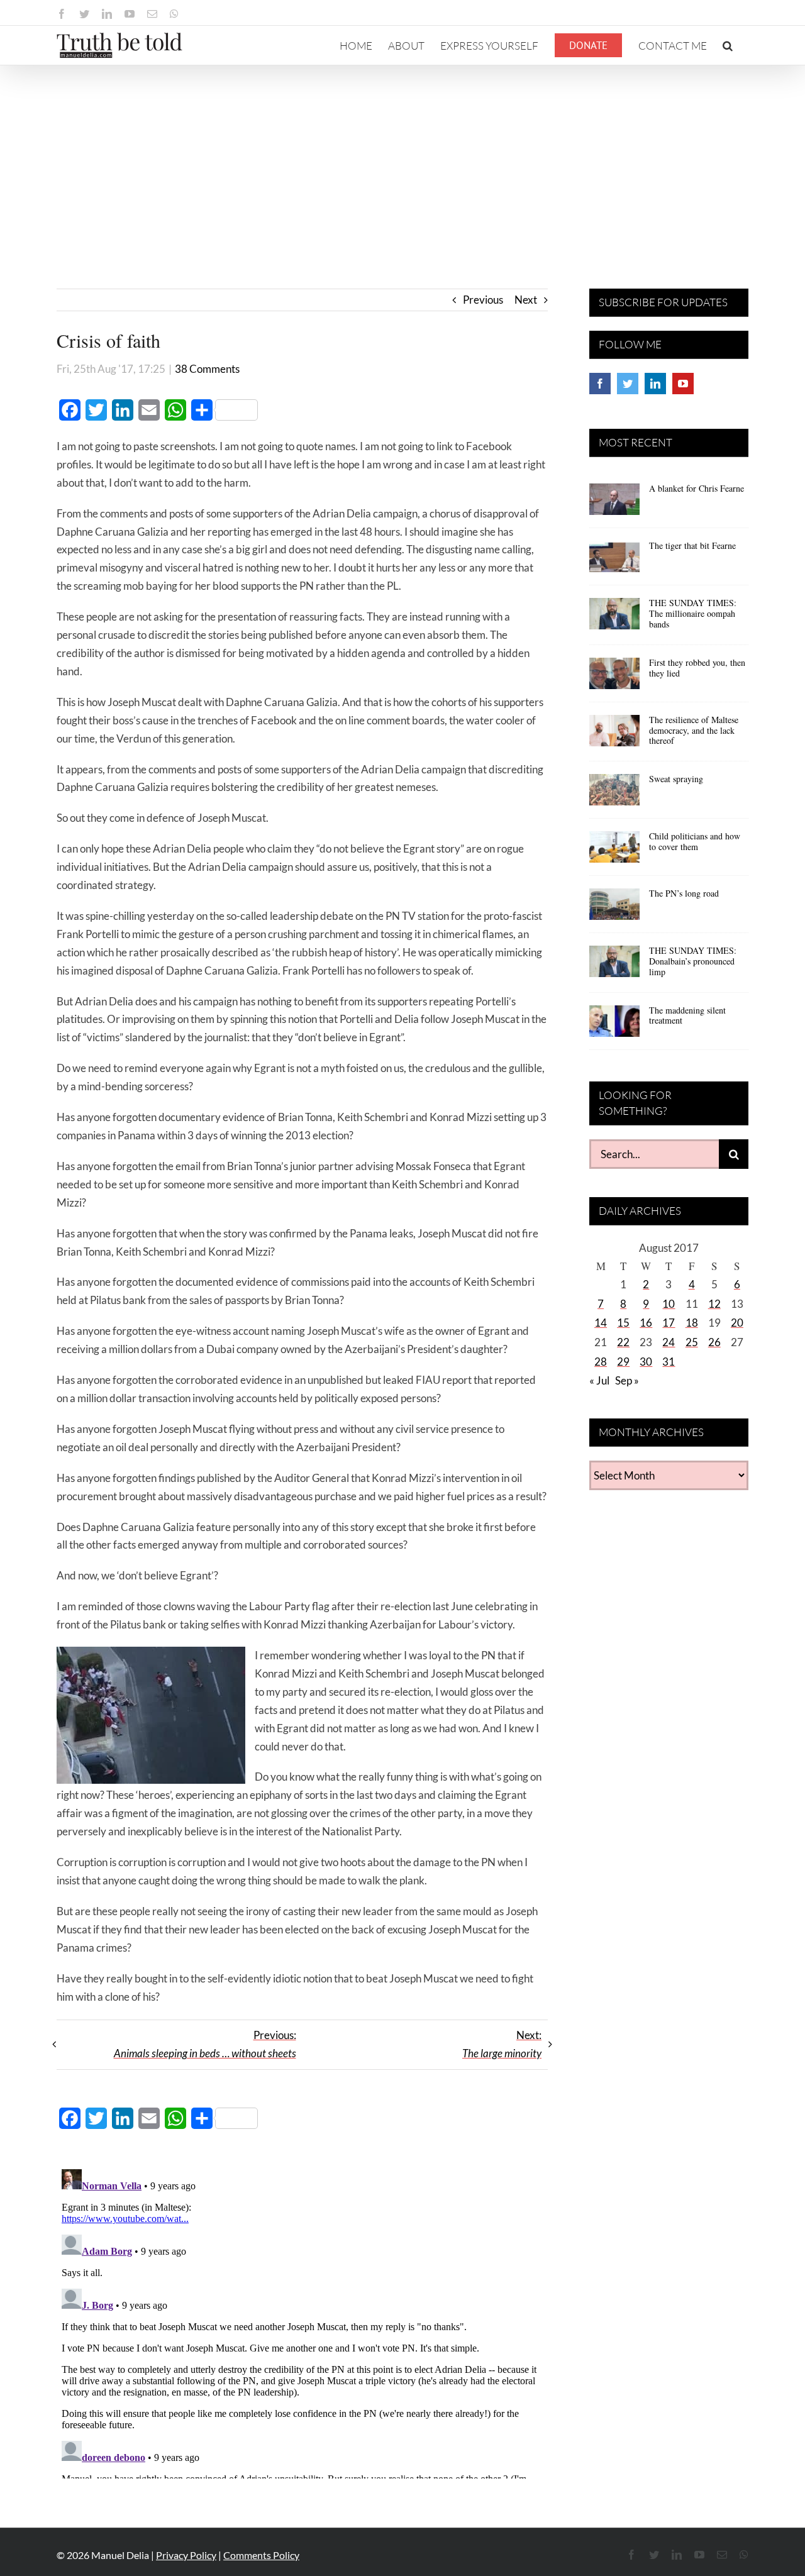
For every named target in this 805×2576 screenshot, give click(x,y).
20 (737, 1323)
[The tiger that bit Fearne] (614, 561)
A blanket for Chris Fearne (697, 488)
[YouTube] (683, 384)
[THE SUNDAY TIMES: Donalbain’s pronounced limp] (614, 966)
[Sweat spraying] (614, 794)
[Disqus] (302, 2321)
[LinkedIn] (655, 384)
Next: (502, 2044)
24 (669, 1342)
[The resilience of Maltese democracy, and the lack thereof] (614, 735)
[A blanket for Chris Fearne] (614, 504)
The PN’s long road (684, 893)
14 (601, 1323)
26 (714, 1342)
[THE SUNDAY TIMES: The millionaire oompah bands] (614, 618)
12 (714, 1304)
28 (601, 1362)
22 (623, 1342)
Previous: (205, 2044)
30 (646, 1362)
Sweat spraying (676, 779)
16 (646, 1323)
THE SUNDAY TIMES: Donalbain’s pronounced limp (693, 961)
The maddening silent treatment (687, 1015)
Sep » (627, 1380)
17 (669, 1323)
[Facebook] (600, 384)
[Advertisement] (402, 160)
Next (526, 300)
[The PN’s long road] (614, 909)
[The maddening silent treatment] (614, 1025)
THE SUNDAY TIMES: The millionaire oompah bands (693, 613)
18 (692, 1323)
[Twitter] (628, 384)
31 (669, 1362)
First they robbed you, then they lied (697, 668)
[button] (728, 45)
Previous (483, 300)
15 (623, 1323)
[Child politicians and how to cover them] (614, 851)
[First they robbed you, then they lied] (614, 678)
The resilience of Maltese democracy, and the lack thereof (694, 730)
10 (669, 1304)
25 (692, 1342)
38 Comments (207, 369)
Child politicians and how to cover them (695, 841)
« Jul (599, 1380)
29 (623, 1362)
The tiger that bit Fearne (692, 545)
